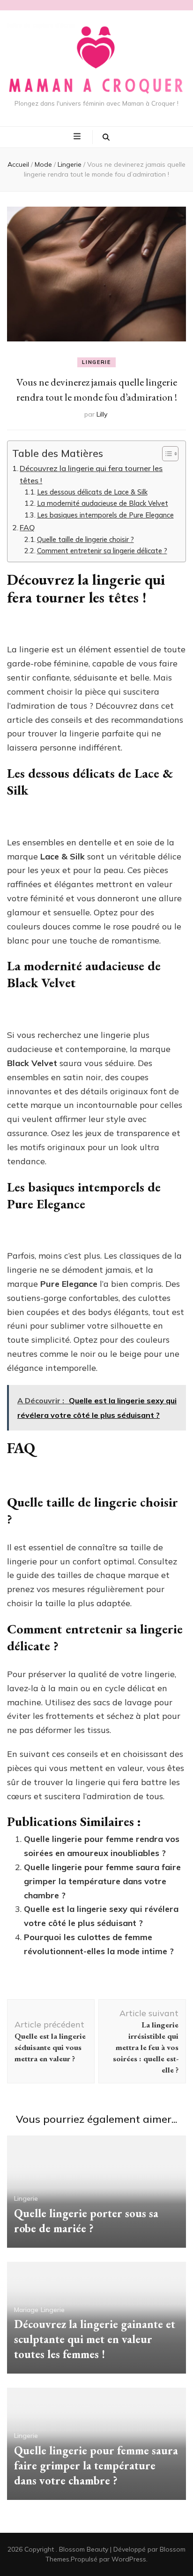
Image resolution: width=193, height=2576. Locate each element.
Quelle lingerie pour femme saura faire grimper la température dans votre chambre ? (102, 1881)
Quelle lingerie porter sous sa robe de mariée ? (86, 2221)
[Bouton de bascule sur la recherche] (106, 137)
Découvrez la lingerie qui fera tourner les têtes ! (91, 474)
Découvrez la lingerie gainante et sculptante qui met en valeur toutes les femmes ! (95, 2339)
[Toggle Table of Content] (166, 454)
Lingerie (96, 362)
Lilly (102, 414)
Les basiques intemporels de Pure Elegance (105, 515)
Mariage (26, 2310)
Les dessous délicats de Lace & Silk (92, 492)
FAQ (27, 527)
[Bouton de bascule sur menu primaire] (78, 137)
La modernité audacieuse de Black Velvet (103, 503)
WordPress (129, 2559)
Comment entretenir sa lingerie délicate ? (102, 551)
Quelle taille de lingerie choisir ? (85, 539)
